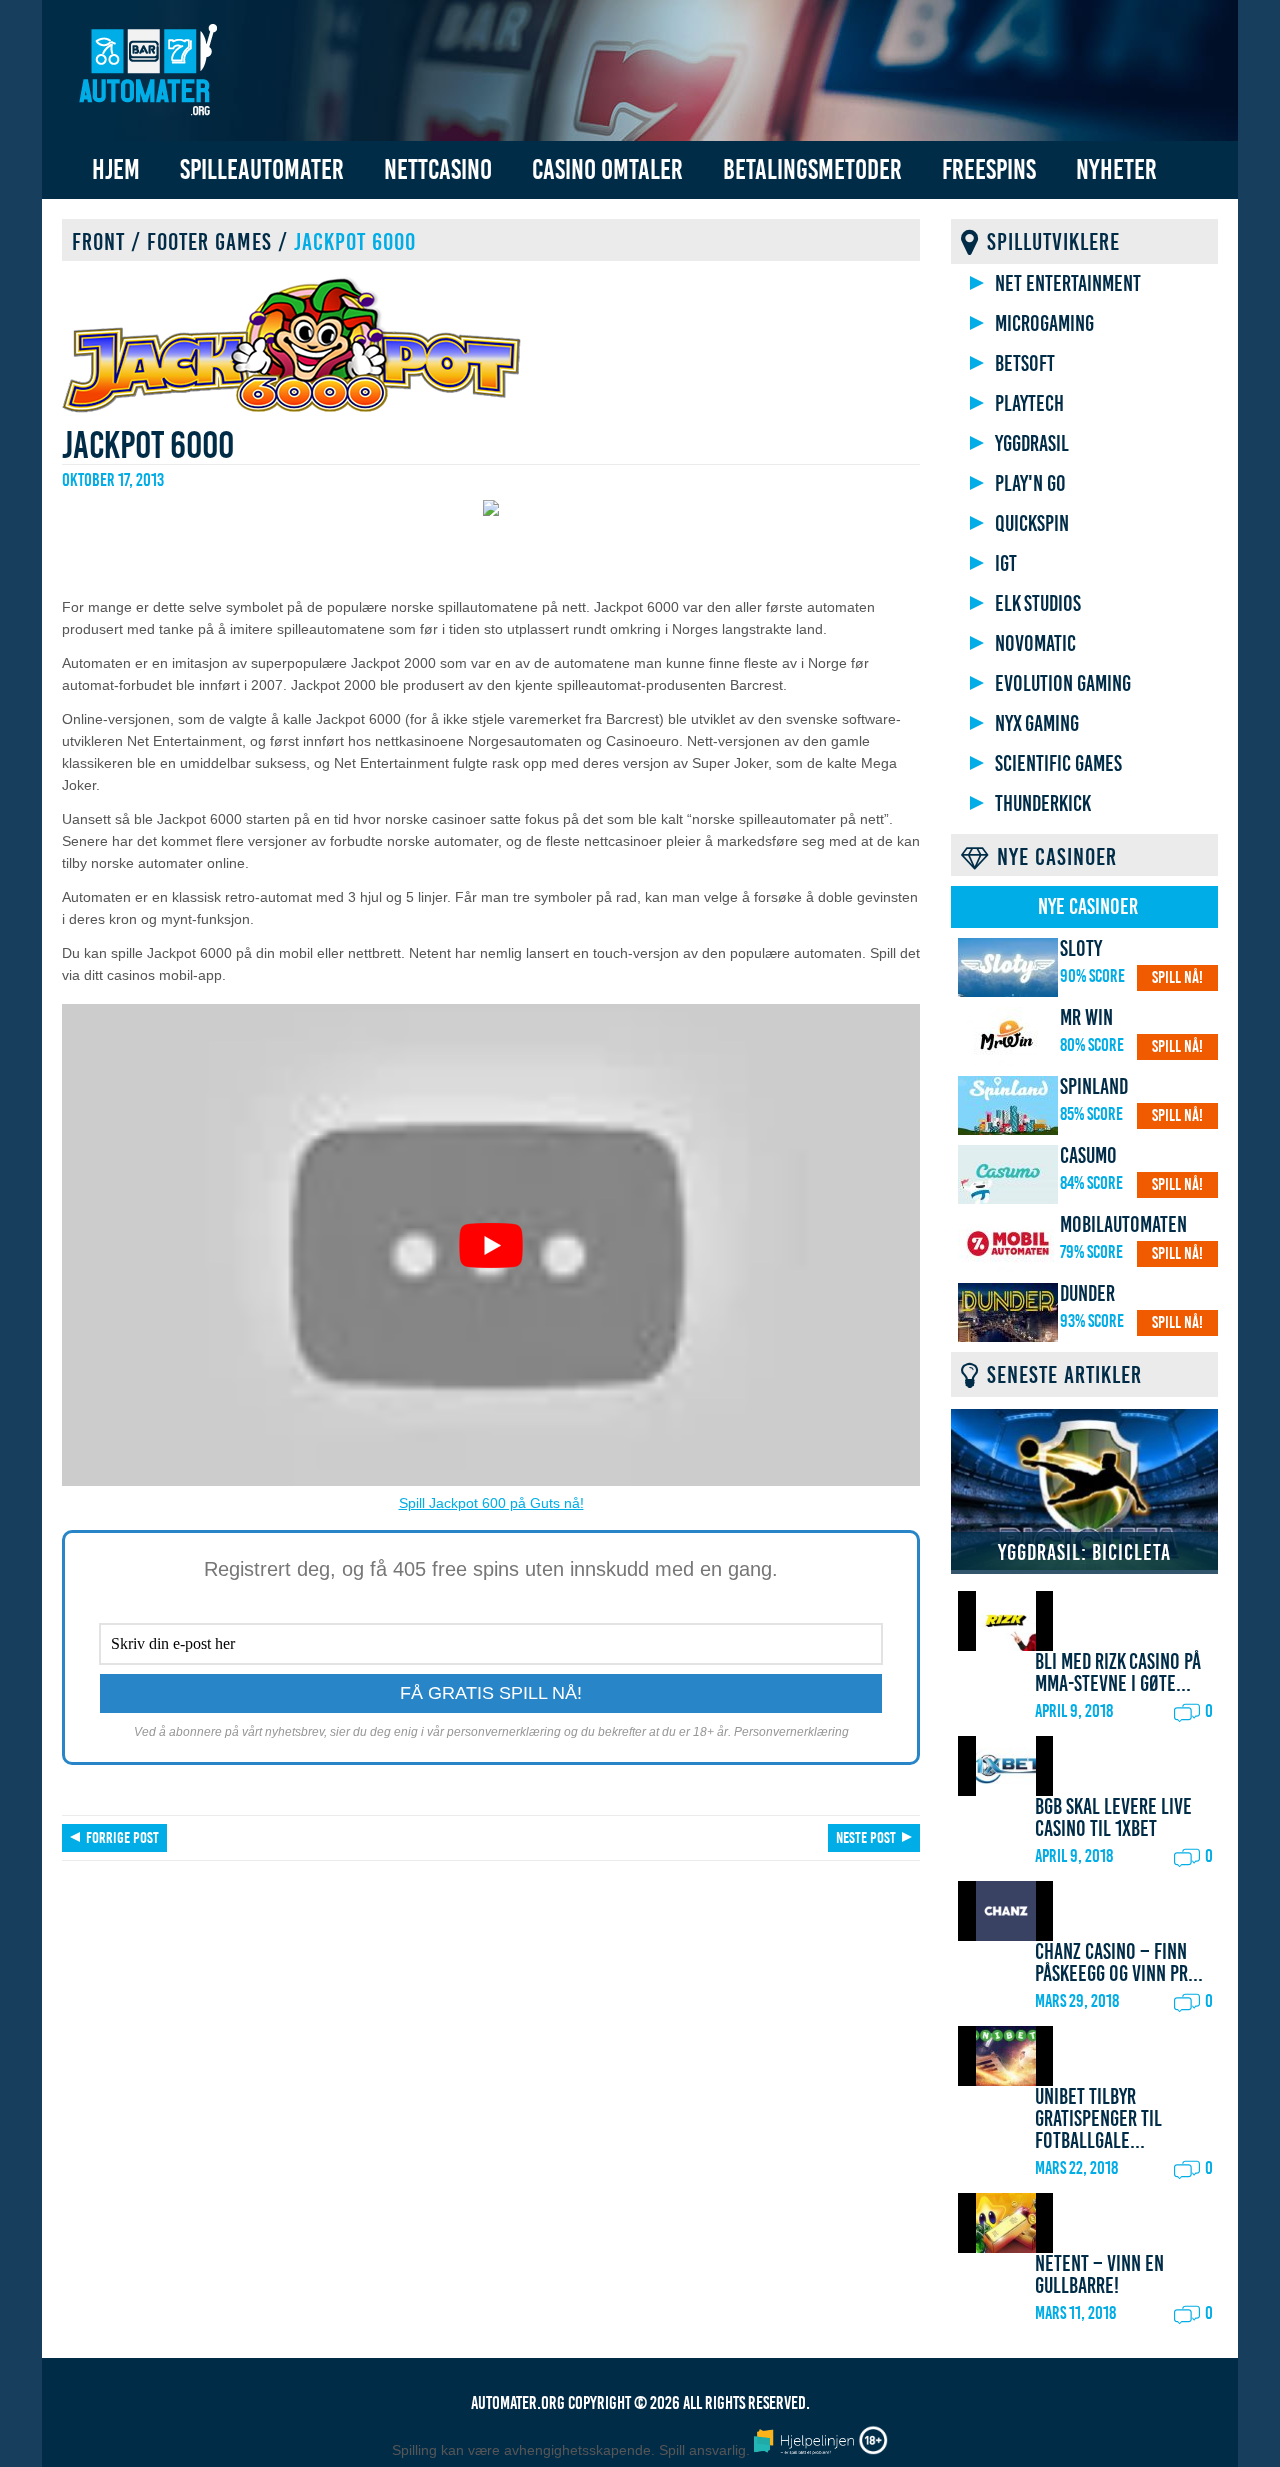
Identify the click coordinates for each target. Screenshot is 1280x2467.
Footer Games (209, 242)
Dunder (1087, 1294)
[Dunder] (1008, 1312)
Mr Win (1086, 1018)
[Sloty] (1008, 967)
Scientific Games (1058, 764)
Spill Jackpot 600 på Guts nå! (491, 1503)
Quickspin (1032, 524)
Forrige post (122, 1838)
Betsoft (1025, 364)
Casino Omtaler (607, 169)
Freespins (989, 169)
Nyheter (1116, 169)
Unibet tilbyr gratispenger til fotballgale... (1098, 2119)
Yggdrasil (1032, 444)
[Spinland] (1008, 1105)
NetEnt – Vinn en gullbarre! (1099, 2275)
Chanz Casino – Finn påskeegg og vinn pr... (1119, 1963)
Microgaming (1044, 324)
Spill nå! (1177, 977)
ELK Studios (1038, 604)
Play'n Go (1030, 484)
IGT (1006, 564)
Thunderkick (1043, 804)
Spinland (1094, 1087)
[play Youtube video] (491, 1245)
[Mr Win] (1008, 1036)
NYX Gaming (1037, 724)
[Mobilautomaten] (1008, 1243)
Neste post (866, 1838)
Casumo (1088, 1156)
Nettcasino (438, 169)
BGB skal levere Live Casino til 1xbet (1113, 1818)
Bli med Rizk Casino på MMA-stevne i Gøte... (1118, 1673)
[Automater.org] (147, 73)
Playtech (1029, 404)
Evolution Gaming (1063, 684)
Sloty (1081, 949)
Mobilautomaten (1123, 1225)
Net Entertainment (1068, 284)
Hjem (116, 169)
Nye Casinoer (1088, 907)
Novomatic (1035, 644)
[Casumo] (1008, 1174)
